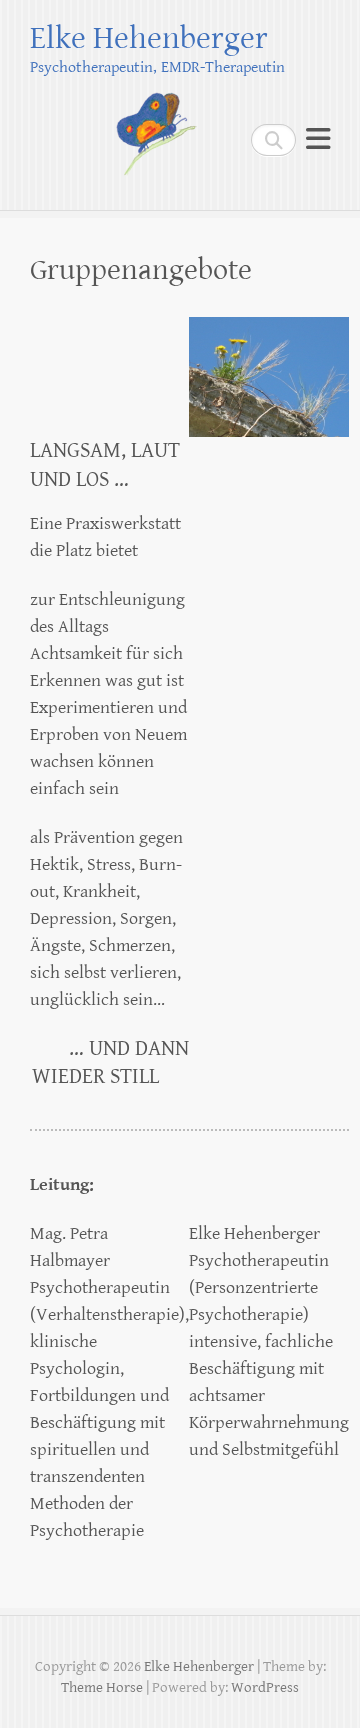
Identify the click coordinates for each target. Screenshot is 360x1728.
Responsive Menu (318, 139)
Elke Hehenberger (149, 38)
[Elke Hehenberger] (119, 129)
